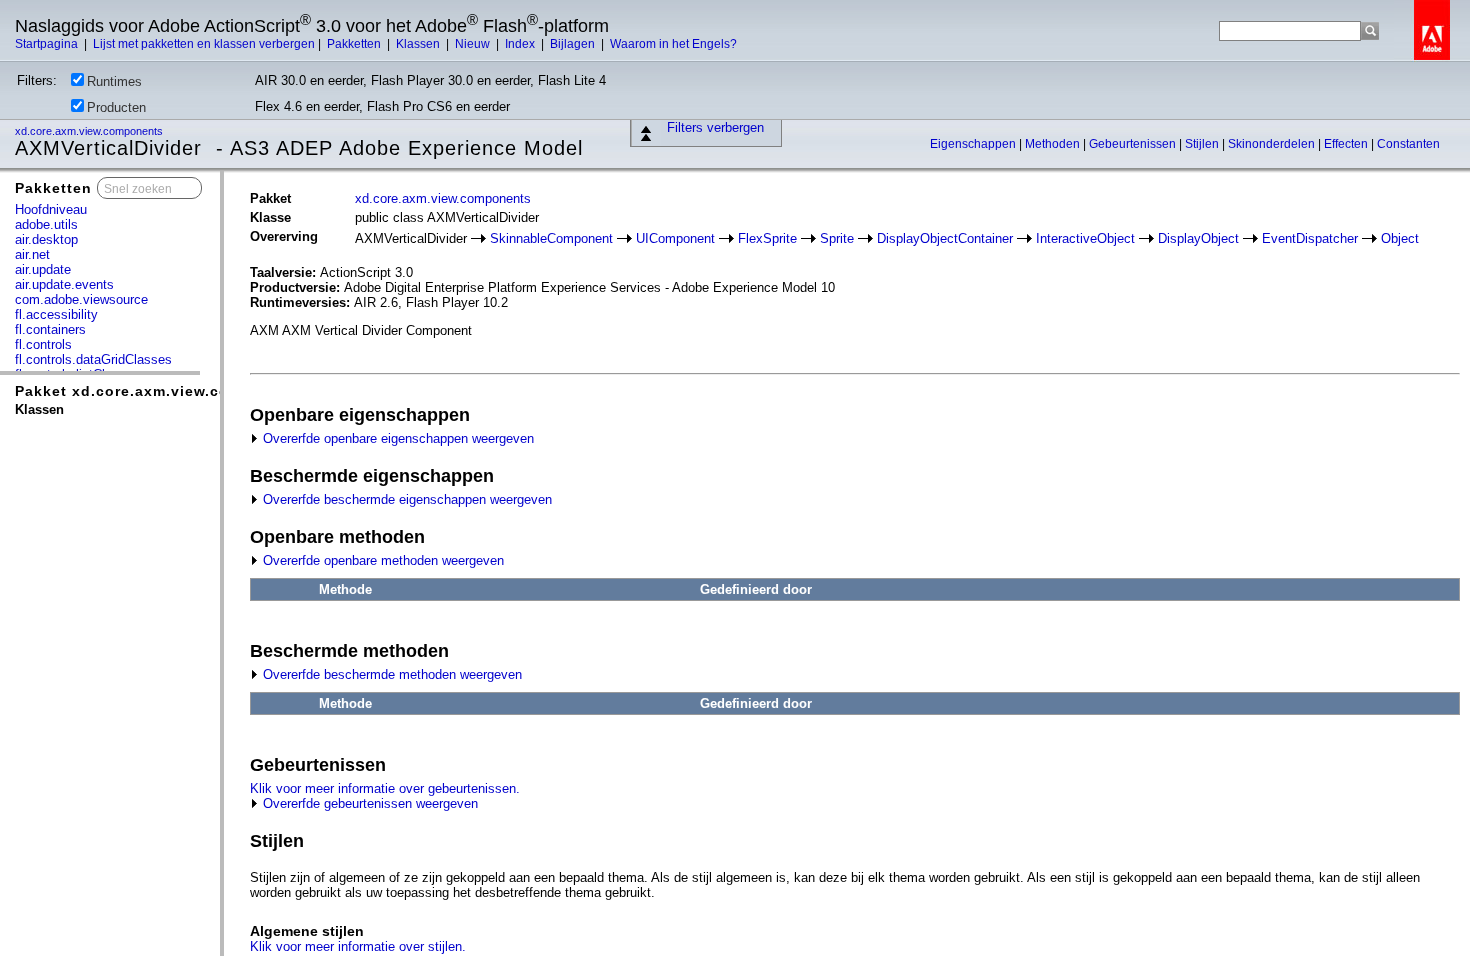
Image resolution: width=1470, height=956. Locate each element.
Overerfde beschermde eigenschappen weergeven (405, 499)
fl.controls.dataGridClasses (93, 359)
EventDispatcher (1310, 238)
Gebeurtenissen (1134, 144)
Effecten (1347, 144)
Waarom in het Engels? (673, 44)
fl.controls (43, 344)
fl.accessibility (56, 314)
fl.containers (50, 329)
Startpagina (48, 44)
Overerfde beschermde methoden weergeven (390, 674)
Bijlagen (574, 44)
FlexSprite (767, 238)
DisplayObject (1198, 238)
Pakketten (355, 44)
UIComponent (675, 238)
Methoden (1054, 144)
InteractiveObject (1085, 238)
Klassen (419, 44)
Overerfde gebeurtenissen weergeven (368, 803)
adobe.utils (46, 224)
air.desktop (46, 239)
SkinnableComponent (551, 238)
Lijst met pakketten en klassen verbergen (204, 44)
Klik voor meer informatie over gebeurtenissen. (385, 788)
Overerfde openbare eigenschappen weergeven (396, 438)
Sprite (837, 238)
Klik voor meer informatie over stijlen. (358, 946)
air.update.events (64, 284)
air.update (43, 269)
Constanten (1408, 144)
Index (521, 44)
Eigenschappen (974, 144)
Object (1400, 238)
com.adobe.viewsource (81, 299)
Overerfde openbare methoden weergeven (381, 560)
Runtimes (114, 81)
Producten (116, 107)
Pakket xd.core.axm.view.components (160, 391)
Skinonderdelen (1273, 144)
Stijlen (1203, 144)
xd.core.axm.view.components (90, 131)
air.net (32, 254)
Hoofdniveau (51, 209)
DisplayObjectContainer (945, 238)
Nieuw (474, 44)
